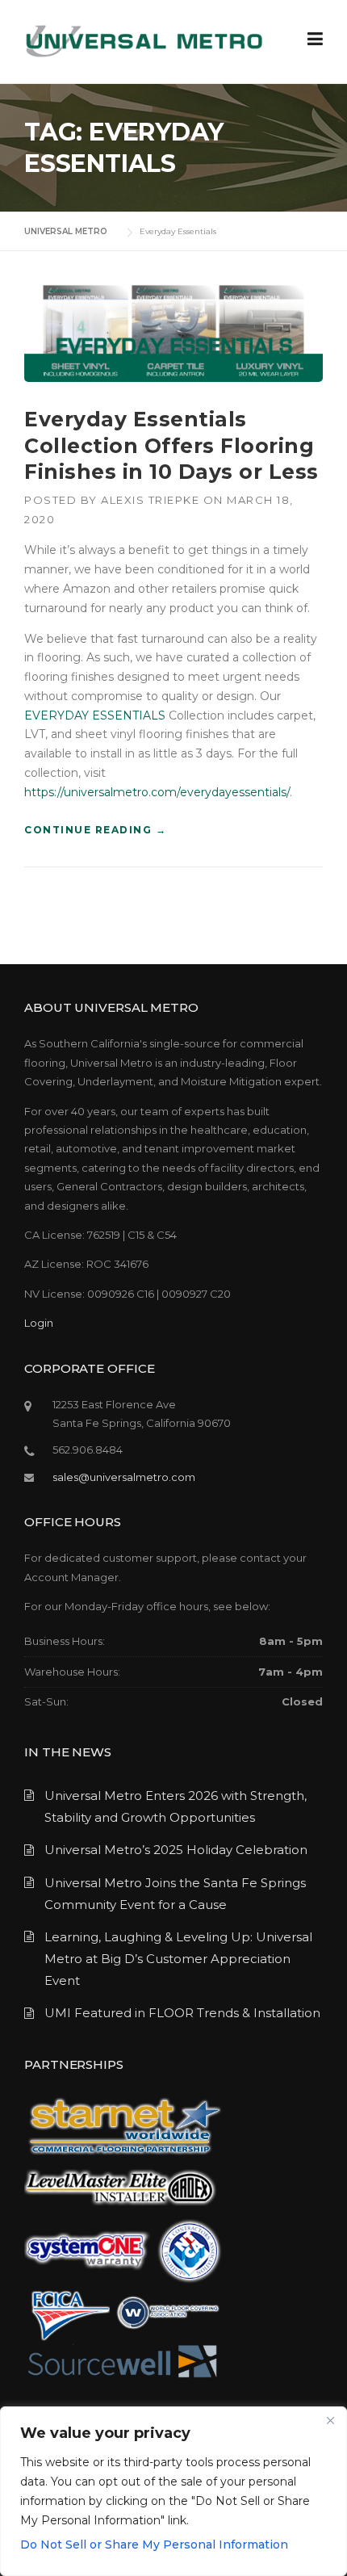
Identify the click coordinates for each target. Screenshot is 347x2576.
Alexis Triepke (150, 500)
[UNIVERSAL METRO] (144, 40)
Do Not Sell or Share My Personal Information (154, 2545)
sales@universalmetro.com (124, 1477)
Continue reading (95, 831)
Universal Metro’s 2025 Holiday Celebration (176, 1850)
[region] (173, 2491)
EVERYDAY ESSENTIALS (95, 715)
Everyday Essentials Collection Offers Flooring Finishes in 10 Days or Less (171, 445)
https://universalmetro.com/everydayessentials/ (157, 792)
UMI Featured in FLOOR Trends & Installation (182, 2013)
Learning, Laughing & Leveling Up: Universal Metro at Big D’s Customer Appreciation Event (178, 1959)
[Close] (330, 2420)
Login (39, 1323)
